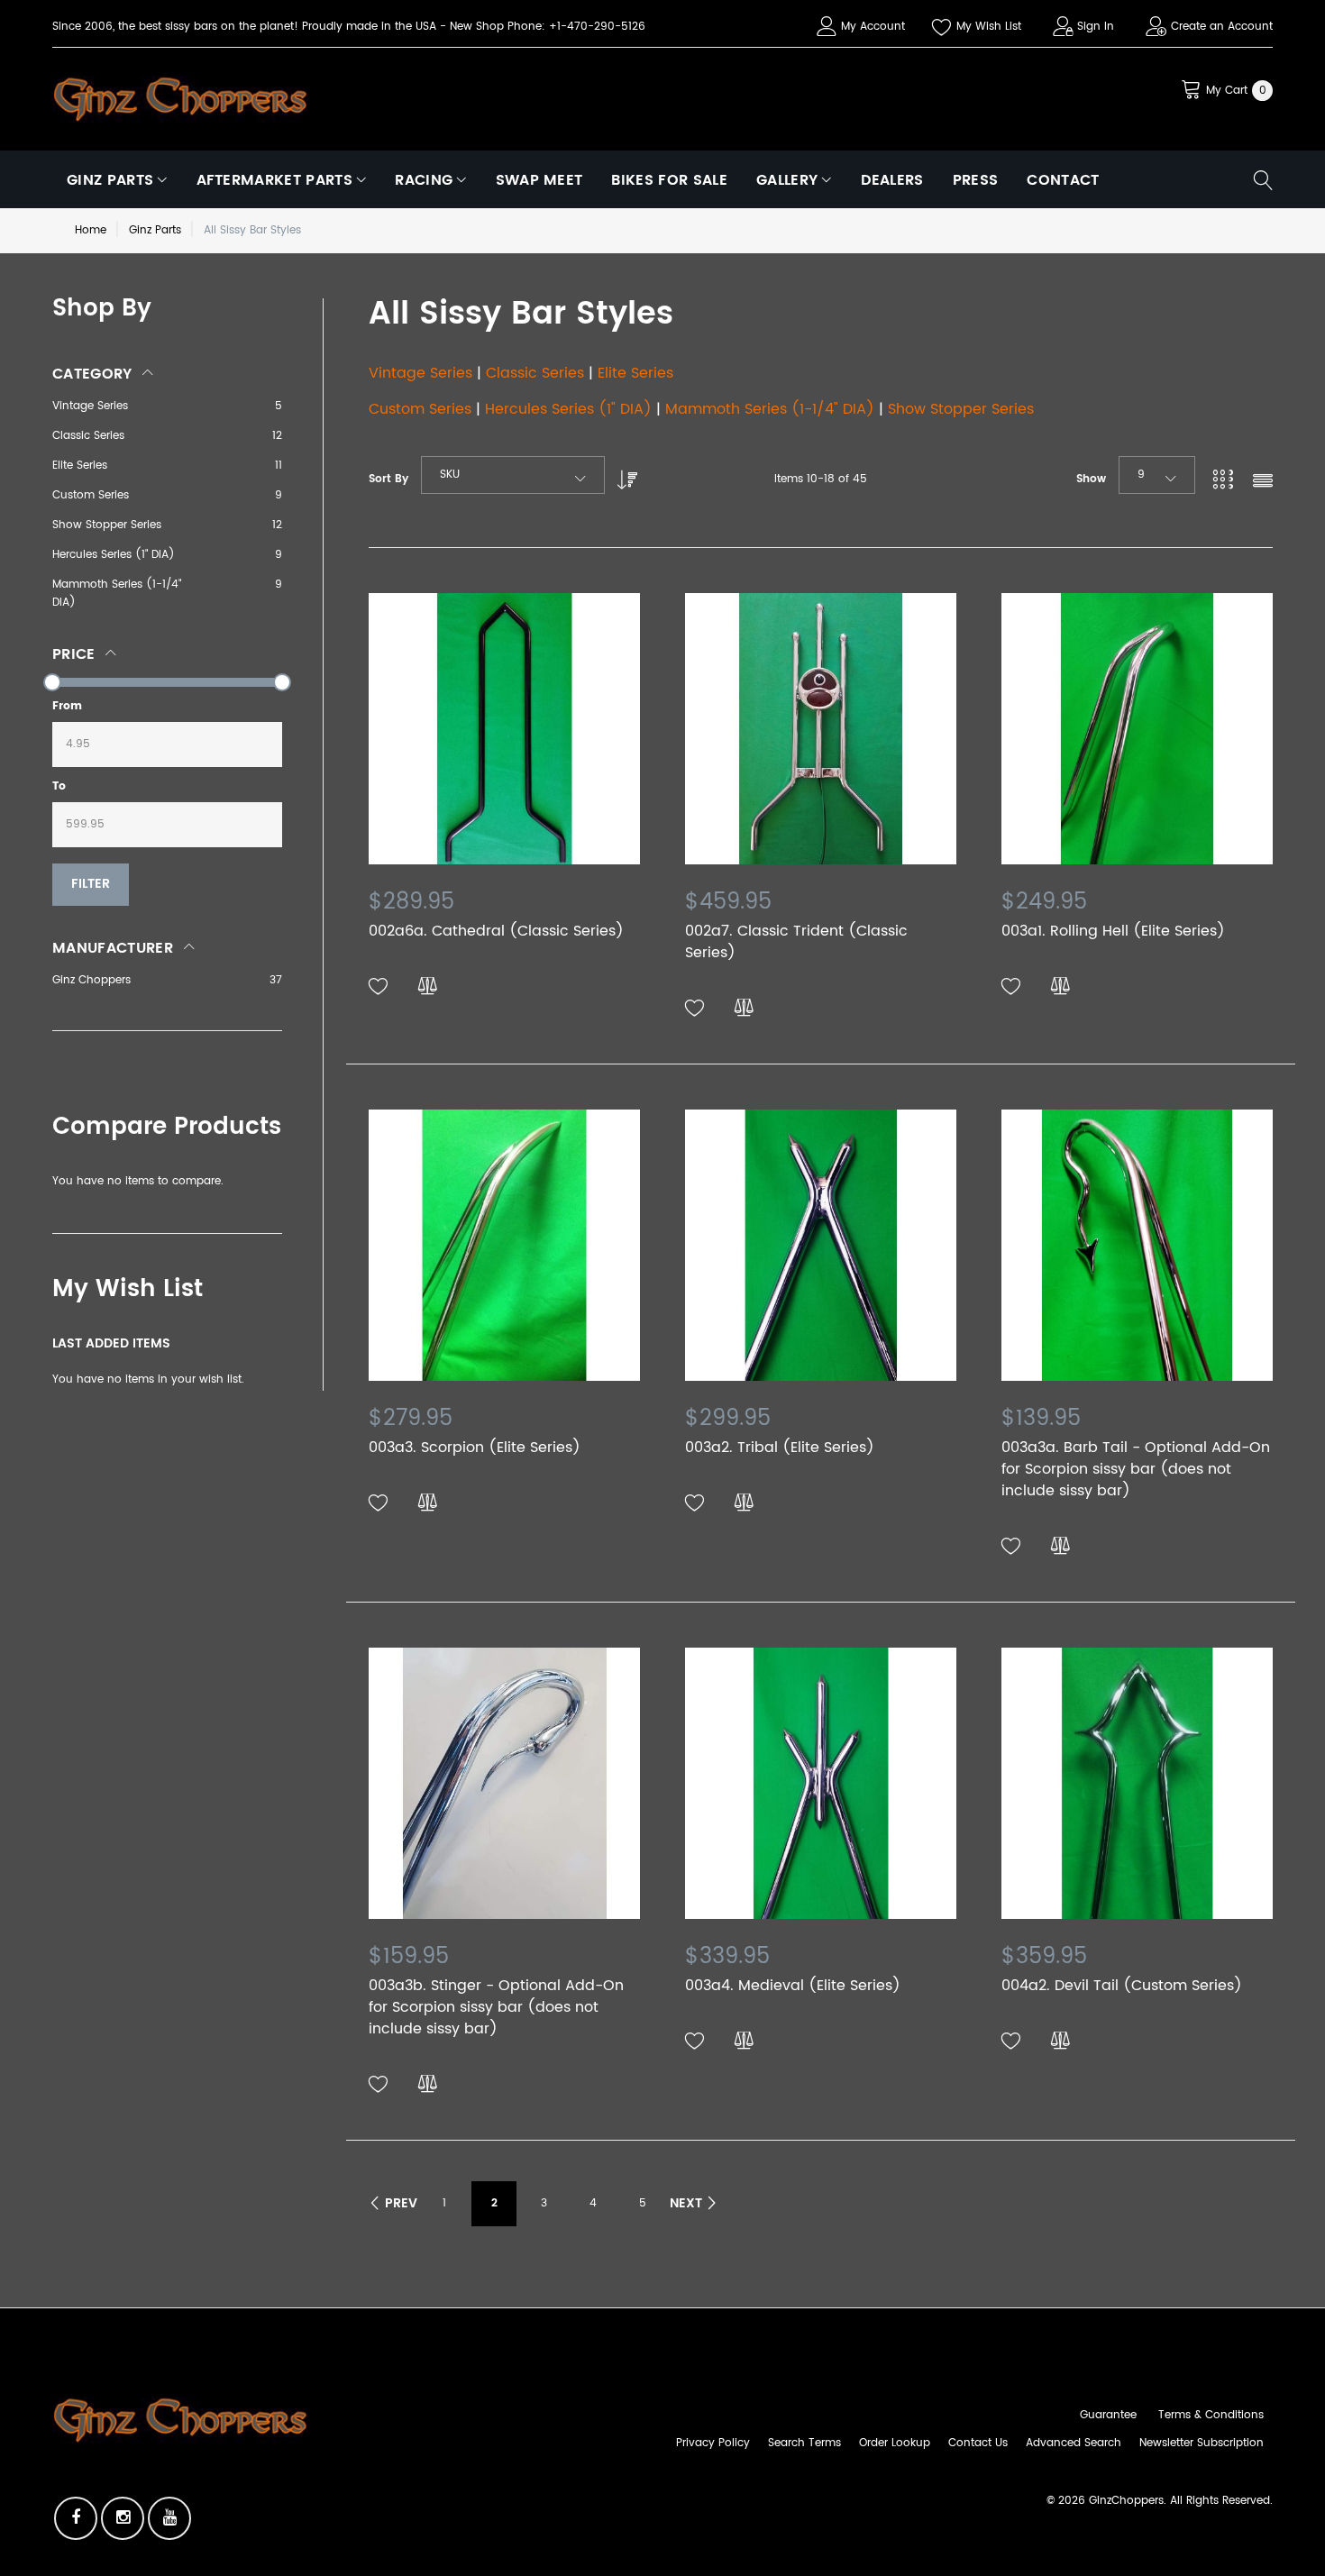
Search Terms (804, 2443)
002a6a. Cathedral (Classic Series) (496, 931)
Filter (91, 884)
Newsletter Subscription (1202, 2443)
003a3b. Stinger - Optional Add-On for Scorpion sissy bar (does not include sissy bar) (496, 2007)
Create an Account (1222, 27)
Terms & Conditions (1211, 2415)
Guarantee (1108, 2415)
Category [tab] (92, 374)
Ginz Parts (155, 230)
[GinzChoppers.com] (180, 98)
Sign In (1096, 27)
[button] (379, 987)
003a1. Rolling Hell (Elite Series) (1113, 931)
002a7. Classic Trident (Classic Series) (796, 942)
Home (91, 230)
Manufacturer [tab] (113, 948)
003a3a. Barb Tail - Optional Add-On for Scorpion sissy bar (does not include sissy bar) (1136, 1469)
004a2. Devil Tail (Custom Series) (1122, 1986)
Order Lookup (895, 2443)
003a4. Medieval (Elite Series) (793, 1986)
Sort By (388, 479)
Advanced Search (1074, 2443)
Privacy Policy (713, 2443)
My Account (873, 27)
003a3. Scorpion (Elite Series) (475, 1448)
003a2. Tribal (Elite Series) (780, 1448)
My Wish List (989, 27)
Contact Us (978, 2443)
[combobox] (513, 475)
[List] (1263, 483)
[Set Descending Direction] (623, 475)
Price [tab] (74, 654)
